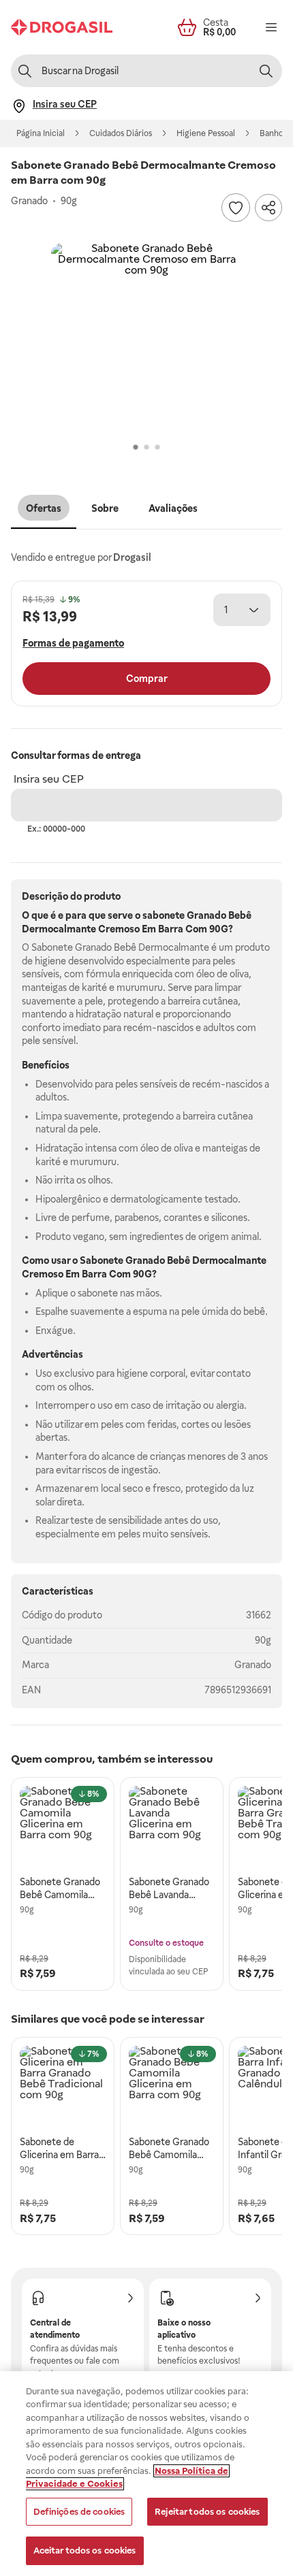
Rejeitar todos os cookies (207, 2512)
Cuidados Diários (121, 133)
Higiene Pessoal (206, 133)
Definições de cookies (79, 2512)
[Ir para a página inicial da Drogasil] (62, 27)
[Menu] (271, 27)
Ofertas (44, 508)
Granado (253, 1665)
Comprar (147, 679)
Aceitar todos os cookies (85, 2550)
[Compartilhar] (268, 208)
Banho (272, 133)
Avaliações (173, 508)
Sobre (105, 508)
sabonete (164, 915)
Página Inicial (41, 133)
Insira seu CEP (49, 779)
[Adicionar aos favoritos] (236, 208)
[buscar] (266, 71)
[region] (146, 2474)
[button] (146, 338)
